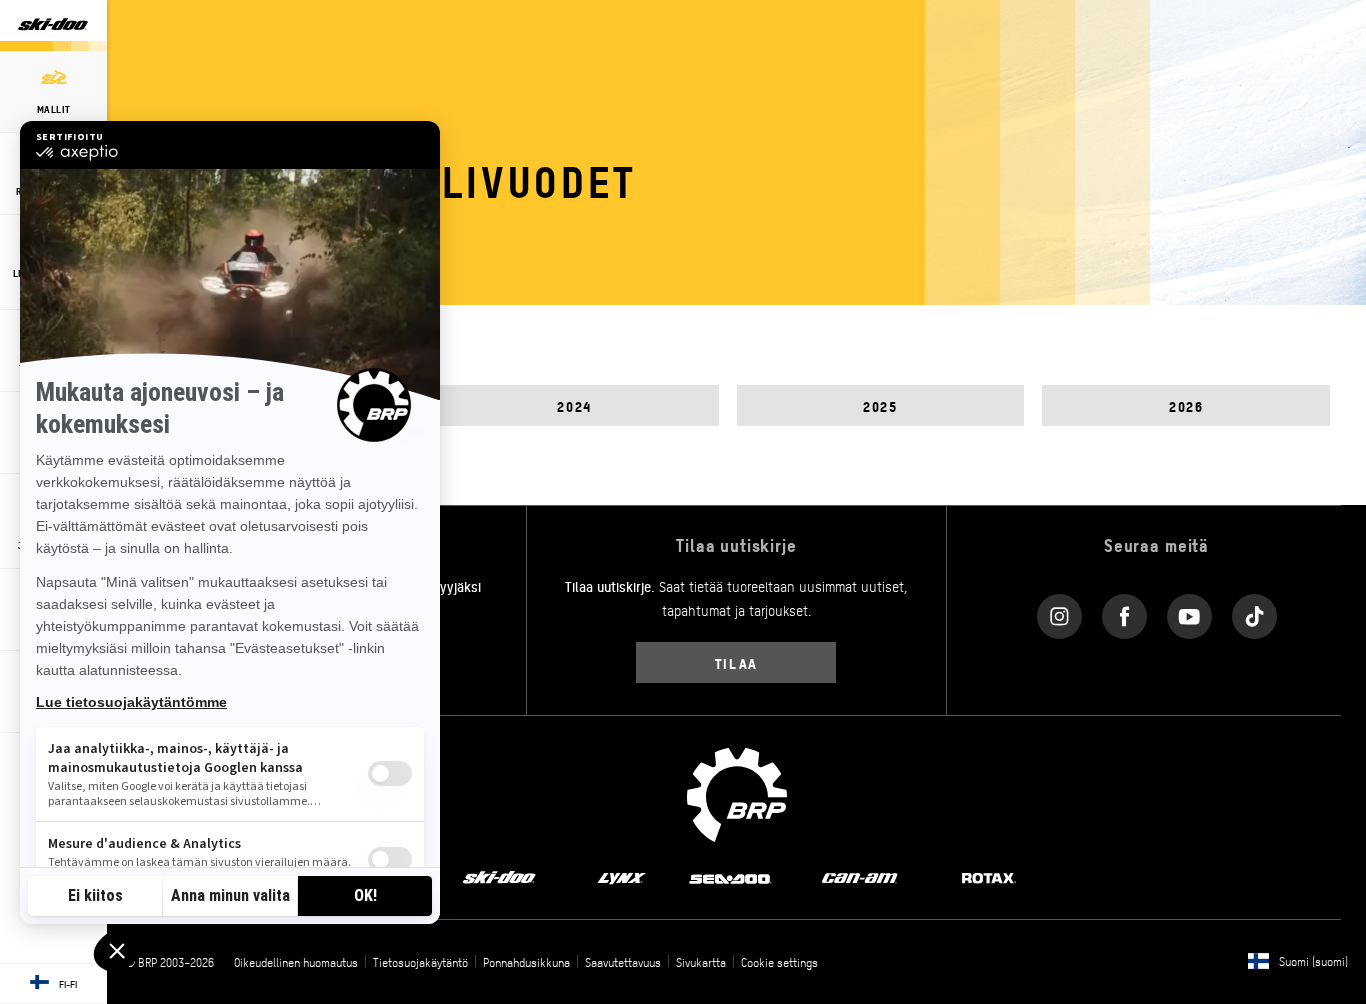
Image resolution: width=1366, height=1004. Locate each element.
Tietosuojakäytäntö (420, 962)
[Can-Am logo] (859, 877)
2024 (574, 405)
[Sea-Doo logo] (729, 877)
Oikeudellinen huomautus (296, 962)
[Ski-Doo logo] (53, 25)
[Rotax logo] (989, 877)
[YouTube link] (1189, 611)
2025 (880, 405)
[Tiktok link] (1254, 611)
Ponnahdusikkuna (526, 962)
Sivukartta (701, 962)
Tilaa (736, 662)
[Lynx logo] (622, 877)
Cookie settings (779, 962)
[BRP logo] (737, 792)
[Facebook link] (1124, 611)
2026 (1186, 405)
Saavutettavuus (623, 962)
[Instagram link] (1059, 611)
